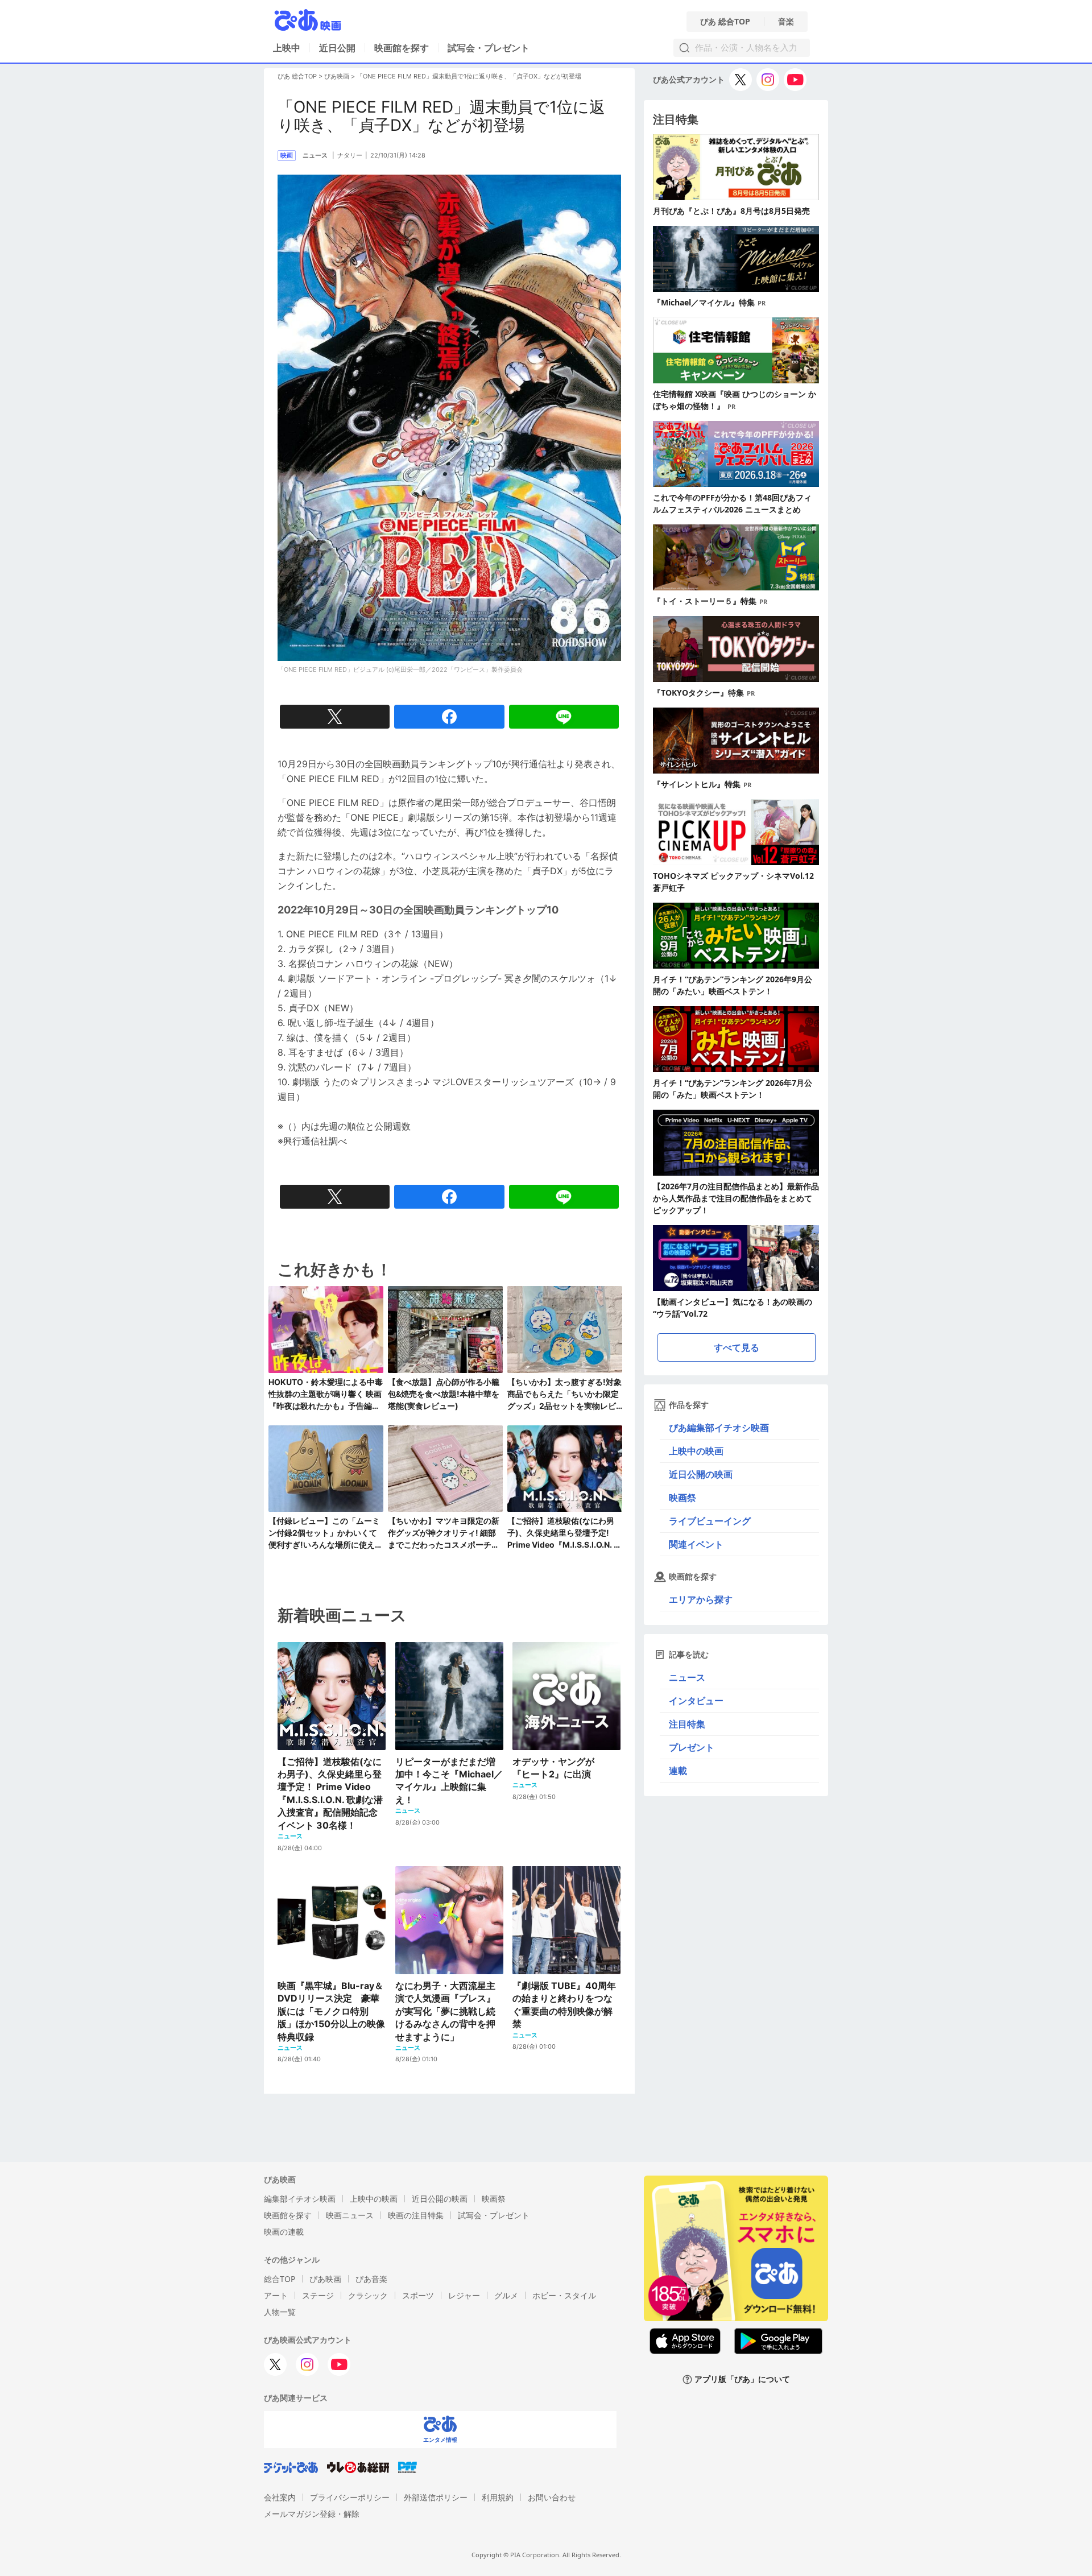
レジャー (464, 2295)
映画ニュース (350, 2215)
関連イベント (696, 1544)
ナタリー (350, 155)
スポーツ (418, 2295)
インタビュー (696, 1701)
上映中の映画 (696, 1451)
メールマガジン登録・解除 (312, 2514)
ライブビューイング (710, 1521)
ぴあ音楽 (371, 2279)
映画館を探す (402, 48)
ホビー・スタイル (564, 2295)
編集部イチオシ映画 (300, 2199)
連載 (678, 1771)
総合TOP (280, 2279)
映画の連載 (284, 2232)
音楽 (786, 22)
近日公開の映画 (701, 1474)
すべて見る (737, 1347)
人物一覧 (280, 2312)
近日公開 (337, 48)
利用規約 (498, 2497)
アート (276, 2295)
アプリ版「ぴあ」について (742, 2379)
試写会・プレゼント (489, 48)
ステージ (318, 2295)
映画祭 (682, 1498)
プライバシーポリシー (350, 2497)
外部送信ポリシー (436, 2497)
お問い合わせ (552, 2497)
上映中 (287, 48)
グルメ (506, 2295)
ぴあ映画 (337, 76)
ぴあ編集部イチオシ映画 (719, 1428)
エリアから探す (701, 1599)
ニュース (687, 1677)
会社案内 (280, 2497)
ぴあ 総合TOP (725, 22)
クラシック (368, 2295)
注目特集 (687, 1724)
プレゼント (692, 1747)
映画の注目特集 (416, 2215)
